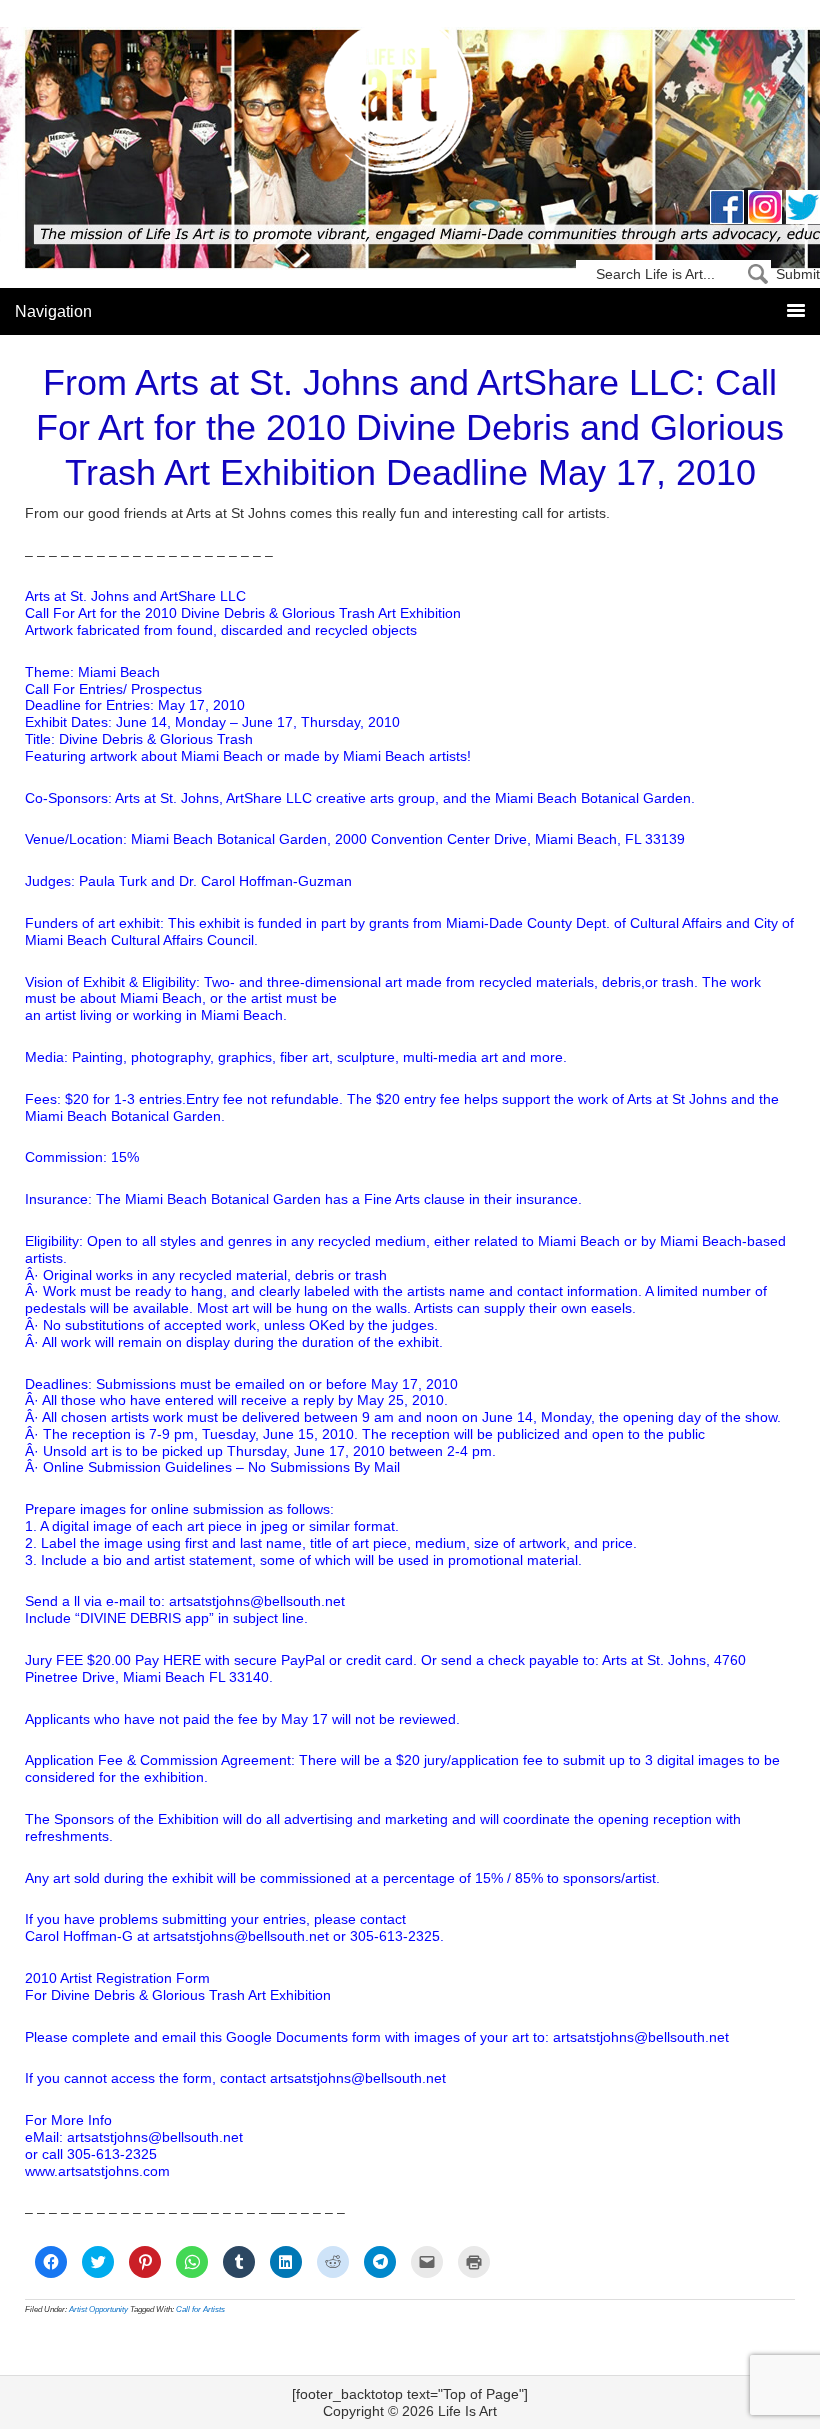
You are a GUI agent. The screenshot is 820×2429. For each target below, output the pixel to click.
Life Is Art (410, 102)
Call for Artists (200, 2309)
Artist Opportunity (98, 2309)
